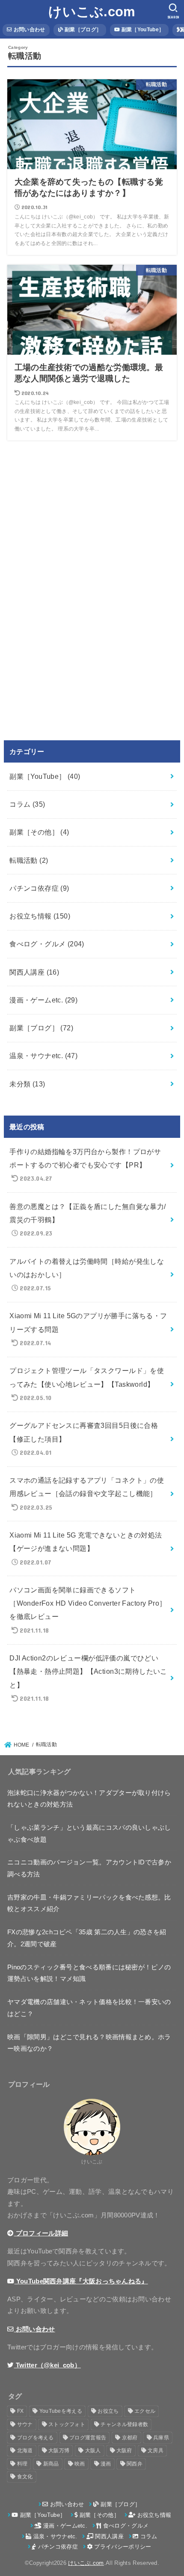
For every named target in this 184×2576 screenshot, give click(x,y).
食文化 (25, 2477)
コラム (27, 804)
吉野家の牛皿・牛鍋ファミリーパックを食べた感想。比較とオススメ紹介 (89, 1903)
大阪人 (93, 2450)
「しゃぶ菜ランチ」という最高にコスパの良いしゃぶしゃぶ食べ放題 (89, 1834)
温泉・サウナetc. (43, 1056)
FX (21, 2411)
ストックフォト (67, 2424)
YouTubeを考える (61, 2411)
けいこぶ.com (92, 12)
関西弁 (135, 2464)
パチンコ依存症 (39, 888)
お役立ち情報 (40, 916)
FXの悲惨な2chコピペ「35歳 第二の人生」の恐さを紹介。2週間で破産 (87, 1938)
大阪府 (124, 2450)
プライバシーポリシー (122, 2547)
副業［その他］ (39, 832)
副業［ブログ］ (82, 30)
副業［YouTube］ (142, 30)
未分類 (27, 1084)
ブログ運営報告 (88, 2438)
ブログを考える (36, 2438)
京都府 (130, 2438)
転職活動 (29, 860)
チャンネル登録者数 (124, 2424)
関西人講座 (34, 972)
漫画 (106, 2464)
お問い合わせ (28, 30)
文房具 (156, 2450)
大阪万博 (59, 2450)
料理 (22, 2464)
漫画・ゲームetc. (43, 1000)
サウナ (25, 2424)
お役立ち (108, 2411)
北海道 (25, 2450)
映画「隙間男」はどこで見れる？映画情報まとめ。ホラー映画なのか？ (89, 2043)
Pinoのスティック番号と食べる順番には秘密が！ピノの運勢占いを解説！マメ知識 (89, 1973)
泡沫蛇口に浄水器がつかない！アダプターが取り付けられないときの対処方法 (89, 1799)
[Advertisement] (71, 589)
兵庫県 (161, 2438)
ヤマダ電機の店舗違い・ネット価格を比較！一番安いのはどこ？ (89, 2008)
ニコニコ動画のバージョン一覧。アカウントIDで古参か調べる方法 (89, 1868)
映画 (80, 2464)
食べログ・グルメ (47, 944)
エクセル (145, 2411)
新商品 (51, 2464)
